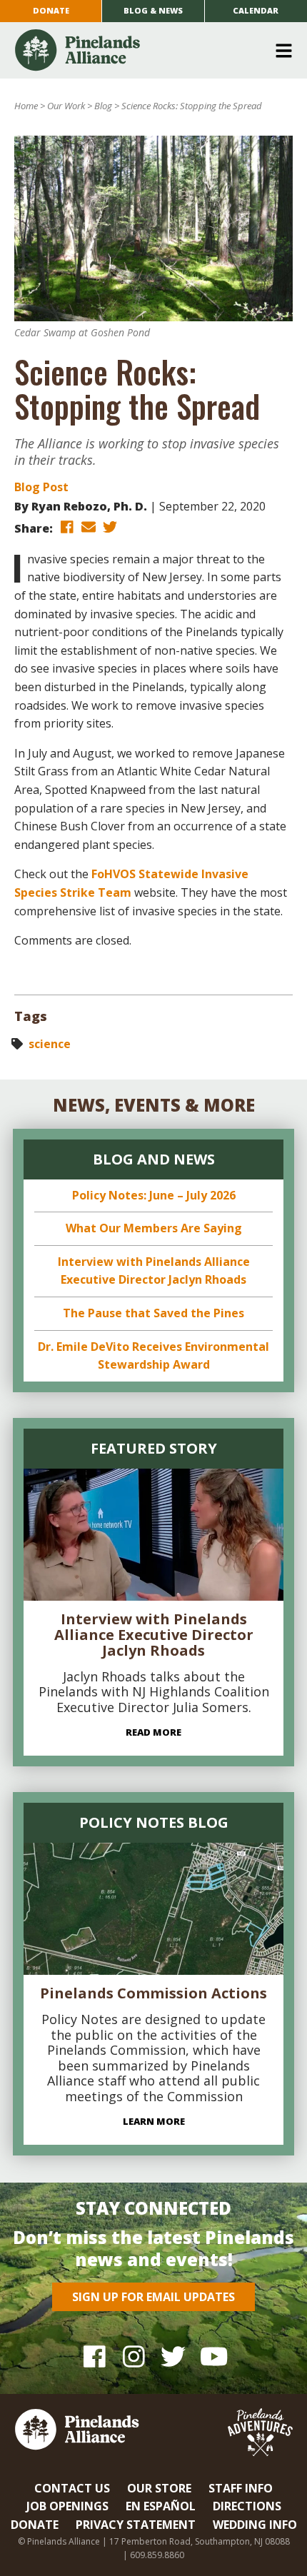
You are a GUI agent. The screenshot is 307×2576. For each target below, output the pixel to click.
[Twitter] (173, 2356)
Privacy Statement (136, 2525)
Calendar (256, 10)
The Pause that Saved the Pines (153, 1313)
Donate (51, 10)
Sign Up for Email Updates (153, 2297)
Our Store (159, 2488)
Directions (247, 2506)
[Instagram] (134, 2356)
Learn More (154, 2121)
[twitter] (110, 527)
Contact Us (72, 2488)
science (50, 1044)
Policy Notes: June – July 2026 (154, 1195)
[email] (89, 527)
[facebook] (67, 527)
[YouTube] (212, 2356)
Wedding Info (255, 2525)
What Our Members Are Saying (154, 1228)
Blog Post (41, 487)
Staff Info (241, 2488)
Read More (153, 1732)
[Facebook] (95, 2356)
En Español (161, 2506)
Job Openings (67, 2506)
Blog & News (153, 10)
